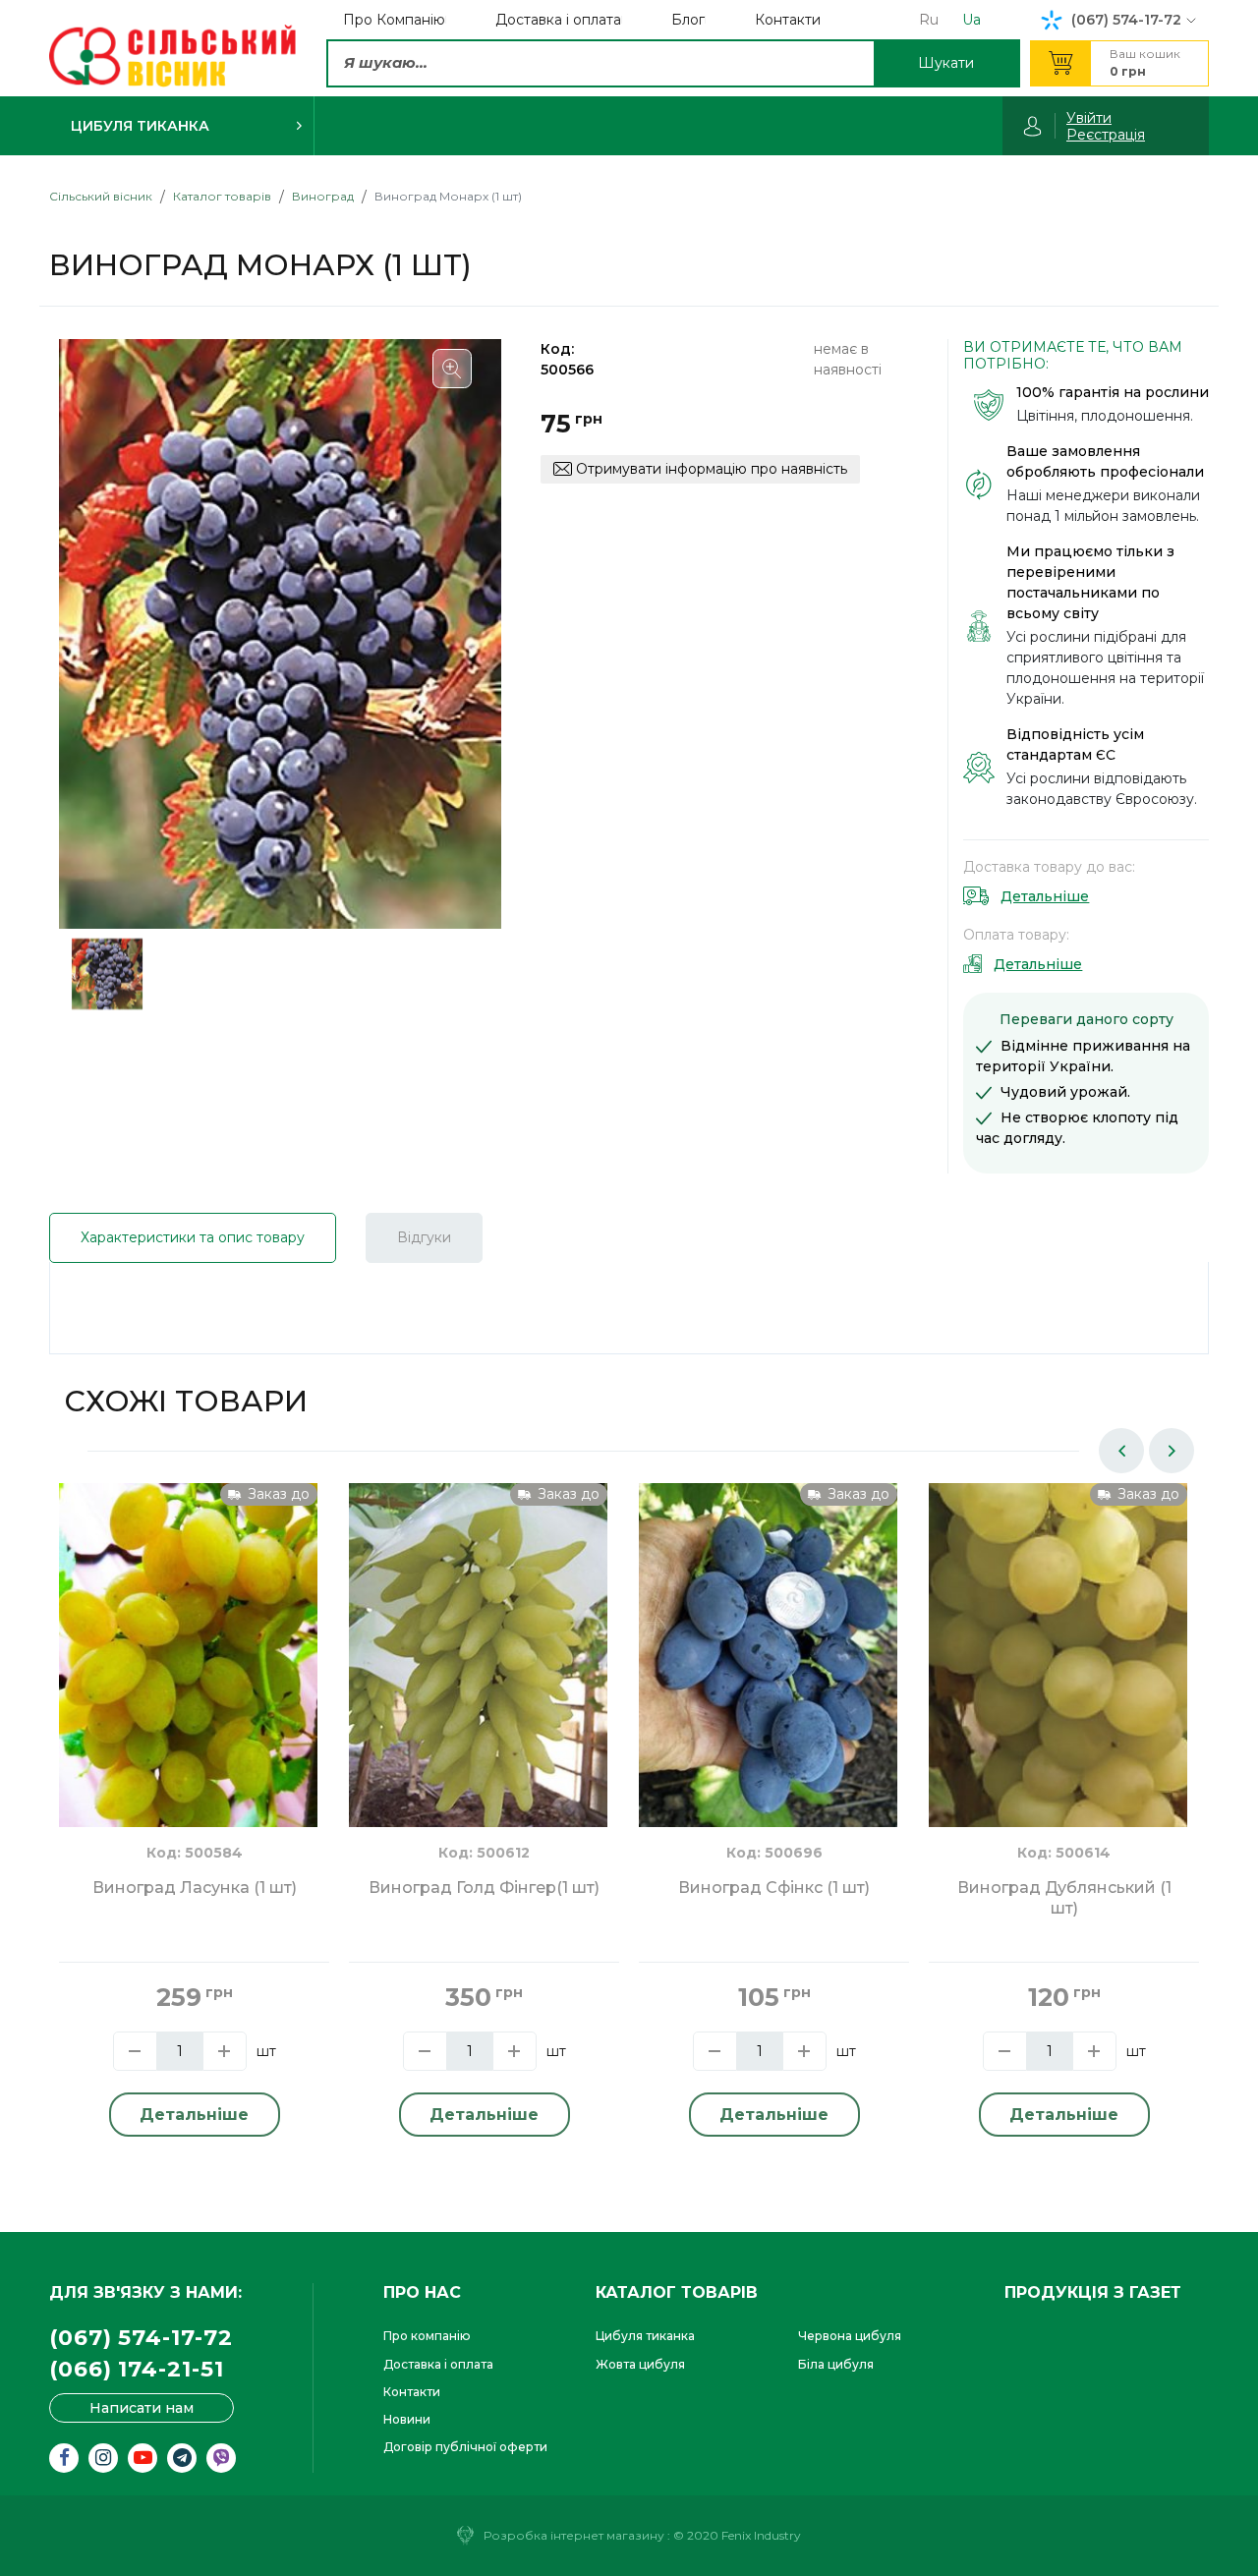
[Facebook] (64, 2458)
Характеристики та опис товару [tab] (193, 1237)
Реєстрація (1106, 135)
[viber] (221, 2458)
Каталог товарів (222, 196)
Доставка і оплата (438, 2364)
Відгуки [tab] (424, 1237)
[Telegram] (182, 2458)
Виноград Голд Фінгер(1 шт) (484, 1888)
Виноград (323, 196)
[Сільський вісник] (172, 56)
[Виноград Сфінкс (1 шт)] (768, 1654)
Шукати (946, 63)
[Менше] (135, 2051)
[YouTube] (143, 2458)
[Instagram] (103, 2458)
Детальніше (1045, 896)
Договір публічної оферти (465, 2447)
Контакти (412, 2392)
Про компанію (427, 2336)
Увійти (1089, 118)
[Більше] (225, 2051)
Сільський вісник (101, 196)
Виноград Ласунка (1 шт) (195, 1888)
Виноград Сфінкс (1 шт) (774, 1888)
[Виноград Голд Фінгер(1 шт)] (478, 1654)
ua (972, 20)
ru (929, 20)
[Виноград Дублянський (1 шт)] (1058, 1654)
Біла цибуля (836, 2364)
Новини (407, 2419)
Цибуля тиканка (645, 2336)
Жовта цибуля (640, 2364)
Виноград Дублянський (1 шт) (1064, 1897)
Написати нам (142, 2408)
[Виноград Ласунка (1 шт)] (188, 1654)
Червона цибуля (850, 2336)
